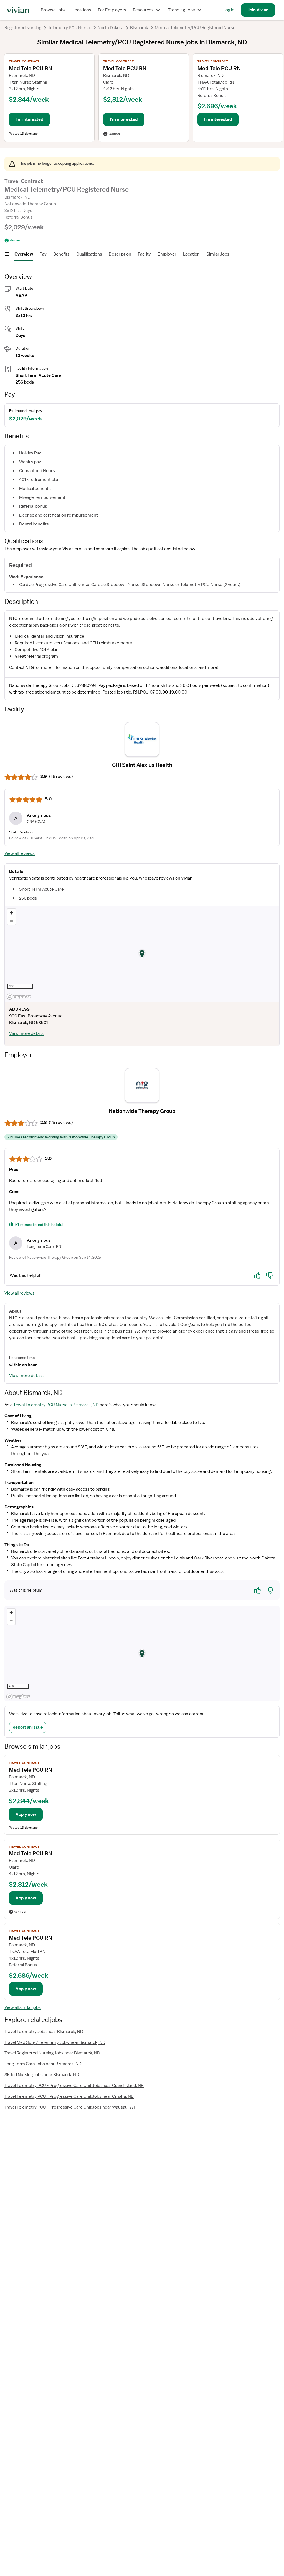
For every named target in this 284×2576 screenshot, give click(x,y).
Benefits (61, 254)
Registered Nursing (23, 28)
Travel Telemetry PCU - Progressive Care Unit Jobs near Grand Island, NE (74, 2086)
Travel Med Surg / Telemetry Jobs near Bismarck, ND (55, 2042)
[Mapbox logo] (19, 997)
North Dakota (111, 28)
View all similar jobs (23, 2007)
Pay (43, 254)
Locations (82, 10)
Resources (143, 10)
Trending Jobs (182, 10)
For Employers (112, 10)
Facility (144, 254)
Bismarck (139, 28)
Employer (167, 254)
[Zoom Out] (12, 921)
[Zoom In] (12, 913)
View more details (26, 1033)
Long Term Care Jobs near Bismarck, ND (43, 2064)
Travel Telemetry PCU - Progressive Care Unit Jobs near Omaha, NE (69, 2096)
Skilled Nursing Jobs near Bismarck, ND (42, 2075)
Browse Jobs (53, 10)
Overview (24, 254)
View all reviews (20, 853)
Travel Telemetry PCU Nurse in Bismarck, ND (56, 1405)
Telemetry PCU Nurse (69, 28)
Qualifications (89, 254)
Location (191, 254)
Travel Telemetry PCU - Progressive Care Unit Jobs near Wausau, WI (70, 2107)
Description (120, 254)
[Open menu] (7, 254)
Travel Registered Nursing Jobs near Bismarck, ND (52, 2053)
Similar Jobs (218, 254)
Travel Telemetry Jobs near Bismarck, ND (44, 2032)
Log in (229, 10)
